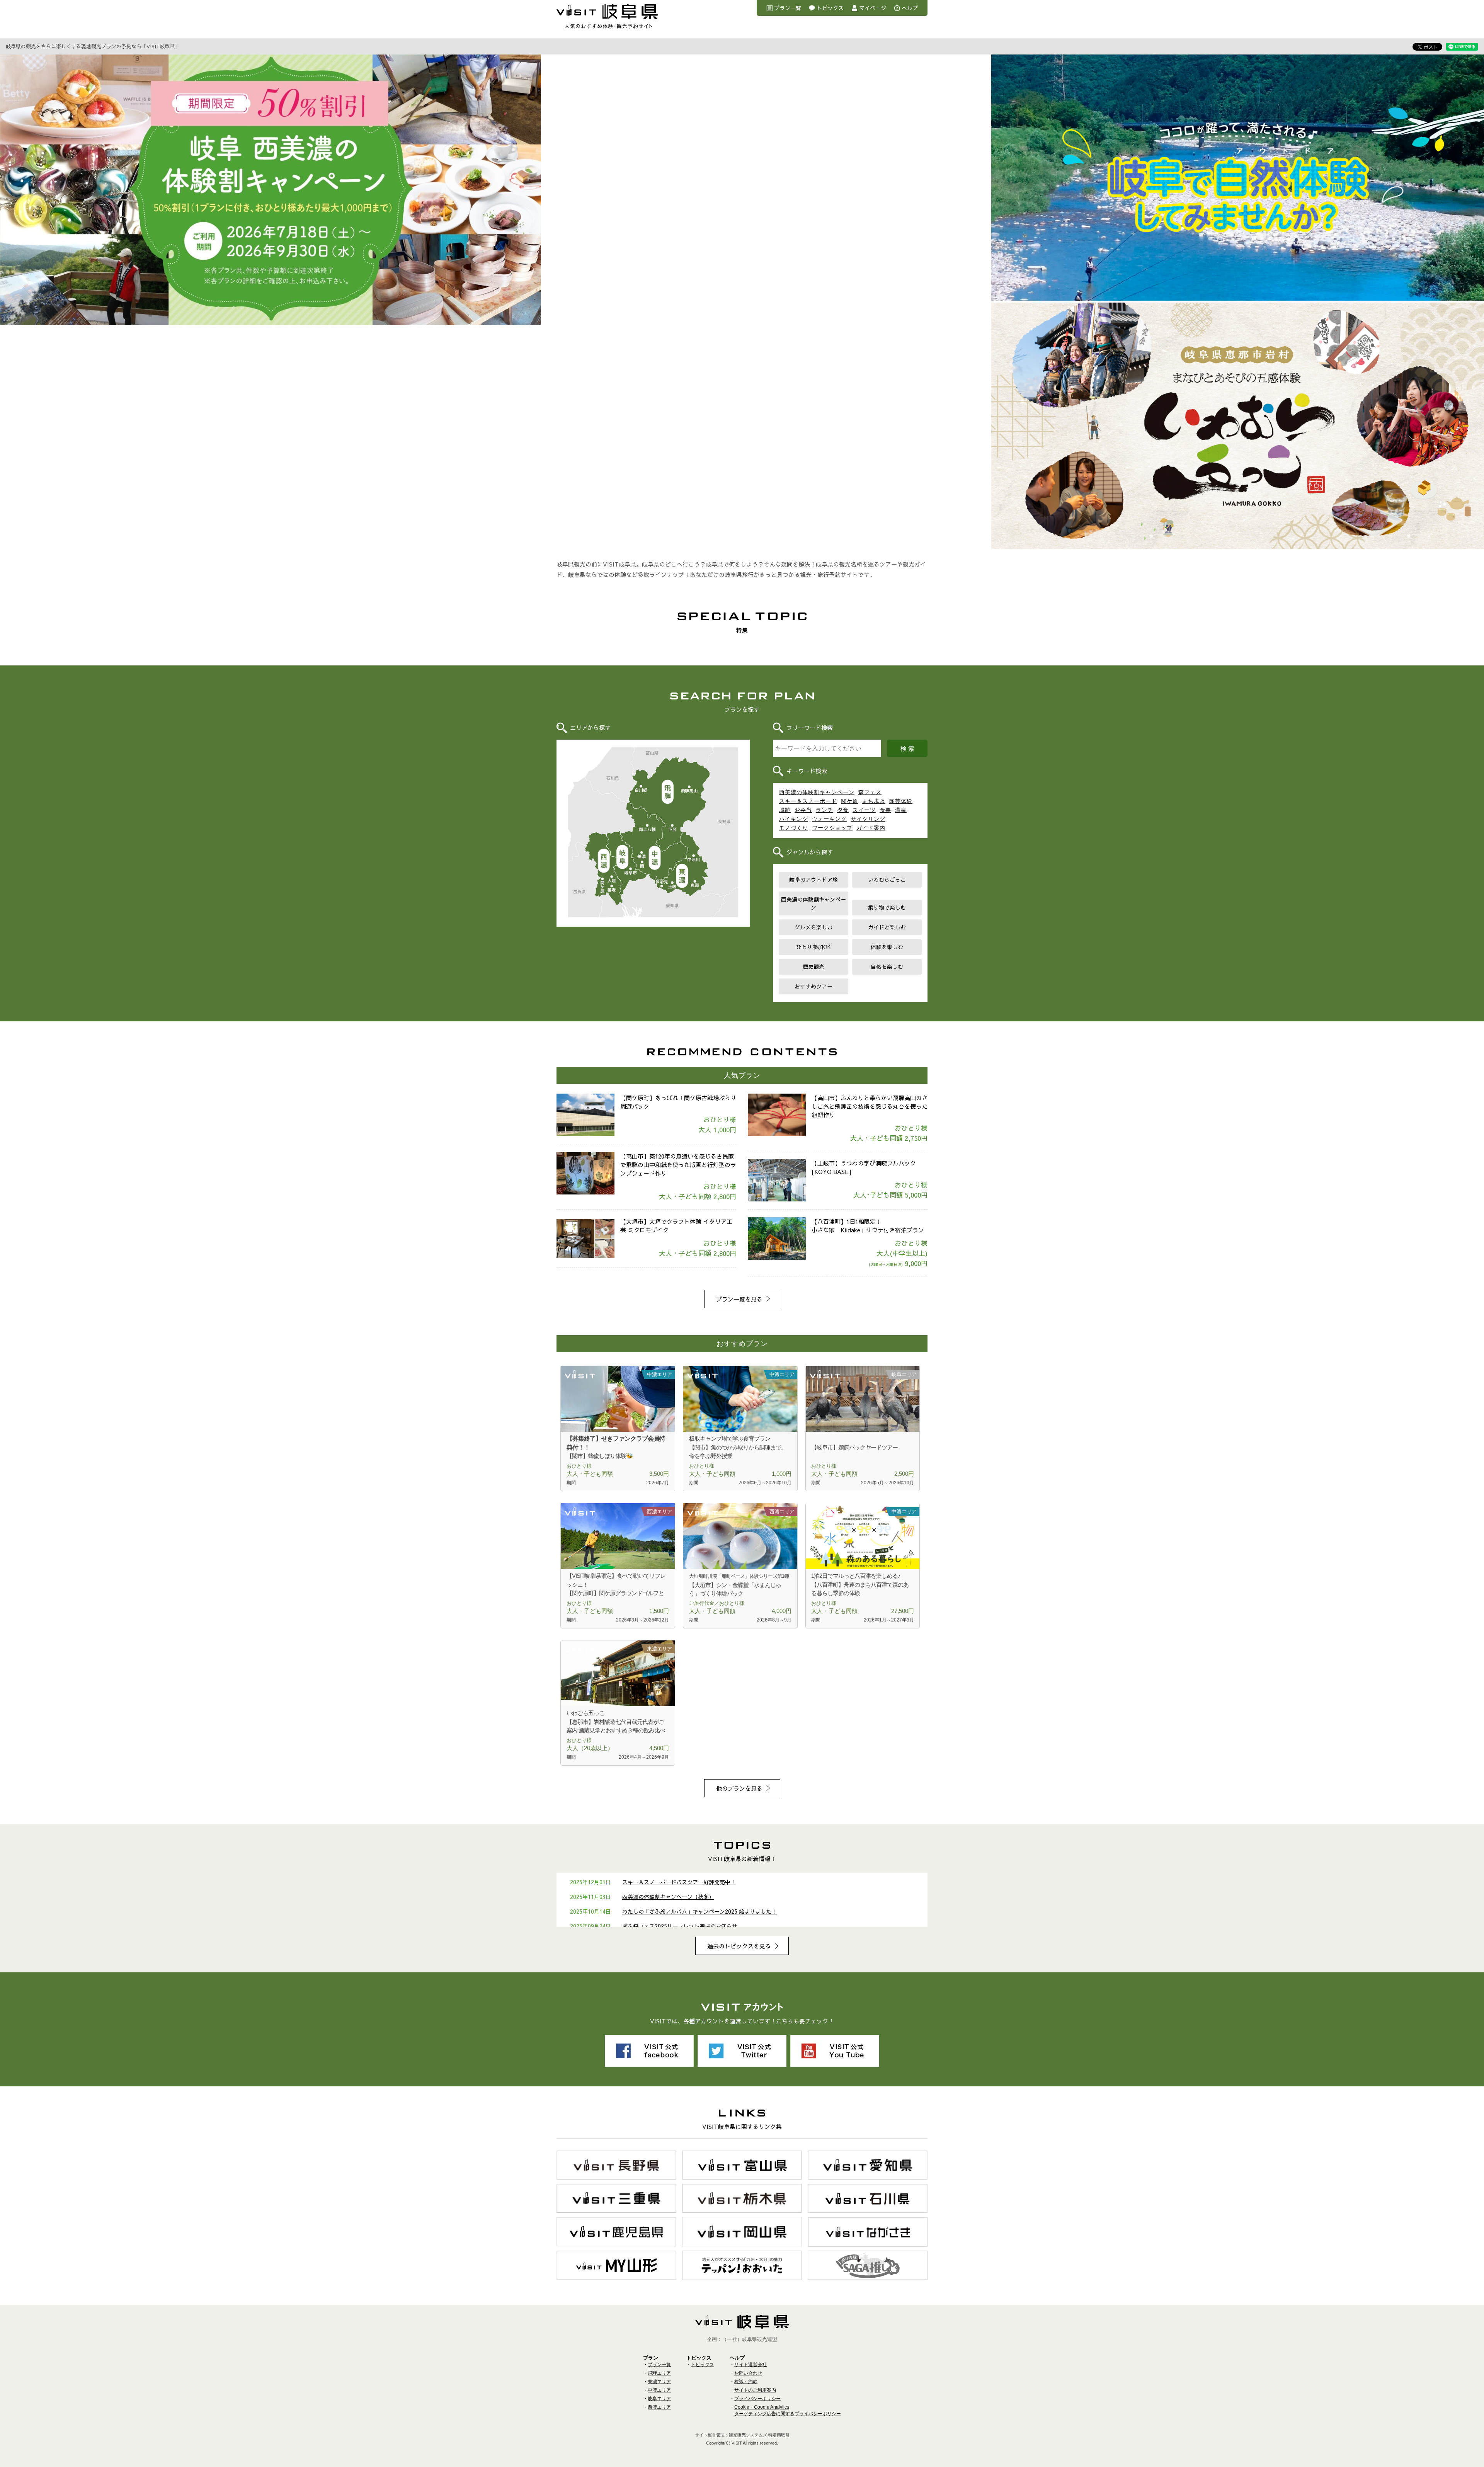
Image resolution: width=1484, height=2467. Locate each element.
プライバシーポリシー (757, 2399)
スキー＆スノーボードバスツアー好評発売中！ (679, 1882)
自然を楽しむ (887, 966)
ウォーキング (829, 819)
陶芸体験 (901, 801)
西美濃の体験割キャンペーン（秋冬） (668, 1897)
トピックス (830, 8)
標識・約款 (746, 2382)
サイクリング (868, 819)
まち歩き (874, 801)
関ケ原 (850, 801)
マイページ (873, 8)
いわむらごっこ (887, 880)
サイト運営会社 (751, 2365)
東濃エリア (682, 876)
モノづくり (794, 828)
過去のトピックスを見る (739, 1946)
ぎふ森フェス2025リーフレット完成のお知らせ (680, 1926)
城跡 (785, 810)
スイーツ (864, 810)
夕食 (843, 810)
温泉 (901, 810)
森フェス (870, 792)
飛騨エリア (668, 791)
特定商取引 (779, 2435)
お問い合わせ (748, 2373)
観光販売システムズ (748, 2435)
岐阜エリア (622, 857)
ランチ (825, 810)
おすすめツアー (813, 986)
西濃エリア (603, 862)
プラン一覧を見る (739, 1299)
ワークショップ (832, 828)
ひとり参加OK (813, 947)
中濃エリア (655, 858)
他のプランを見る (739, 1788)
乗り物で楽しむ (887, 907)
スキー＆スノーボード (808, 801)
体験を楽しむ (887, 947)
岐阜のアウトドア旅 (813, 880)
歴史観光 (813, 966)
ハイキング (794, 819)
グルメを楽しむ (813, 927)
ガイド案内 (871, 828)
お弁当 (803, 810)
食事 (885, 810)
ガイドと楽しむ (887, 927)
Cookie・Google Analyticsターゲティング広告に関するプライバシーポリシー (788, 2410)
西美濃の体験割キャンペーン (817, 792)
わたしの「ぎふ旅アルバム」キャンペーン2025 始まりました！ (699, 1911)
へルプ (910, 8)
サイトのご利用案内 (755, 2390)
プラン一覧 (788, 8)
